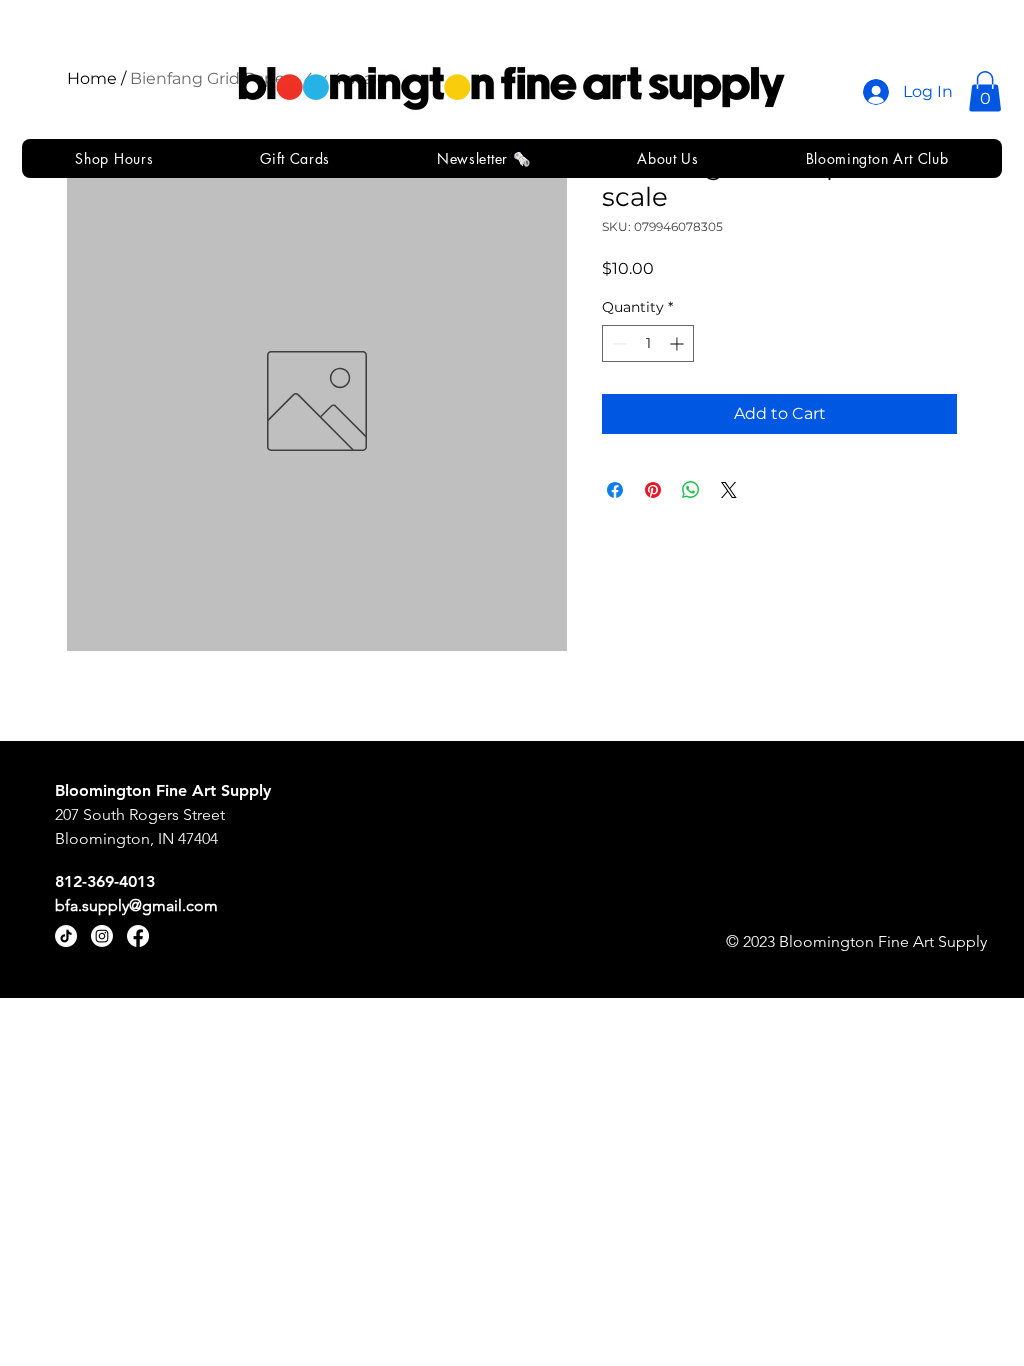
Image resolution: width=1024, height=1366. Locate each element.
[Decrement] (617, 343)
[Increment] (678, 343)
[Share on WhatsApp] (691, 490)
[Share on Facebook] (615, 490)
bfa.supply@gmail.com (136, 905)
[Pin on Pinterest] (653, 490)
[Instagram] (102, 936)
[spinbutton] (648, 343)
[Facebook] (138, 936)
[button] (985, 91)
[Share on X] (729, 490)
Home (92, 78)
